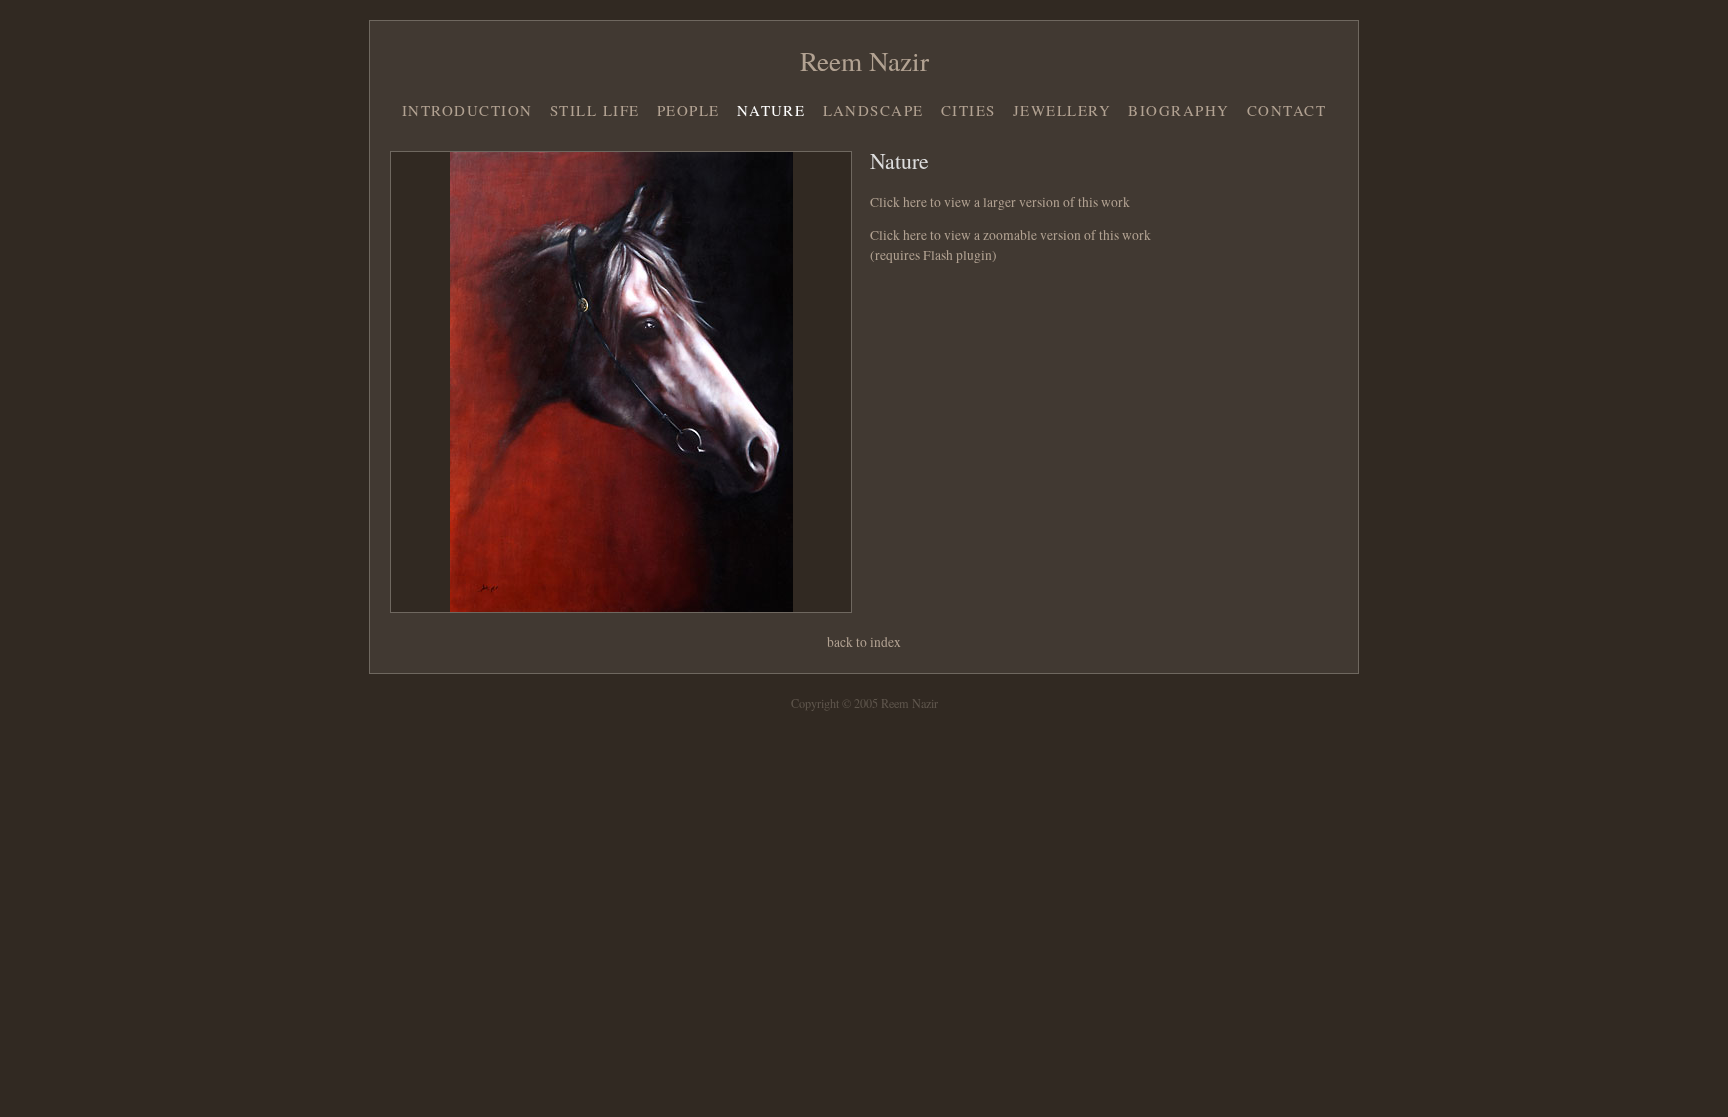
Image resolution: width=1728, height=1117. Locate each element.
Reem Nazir (864, 60)
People (688, 110)
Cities (968, 110)
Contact (1286, 110)
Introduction (467, 110)
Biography (1178, 110)
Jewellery (1062, 110)
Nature (771, 110)
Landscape (873, 110)
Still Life (595, 110)
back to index (864, 642)
